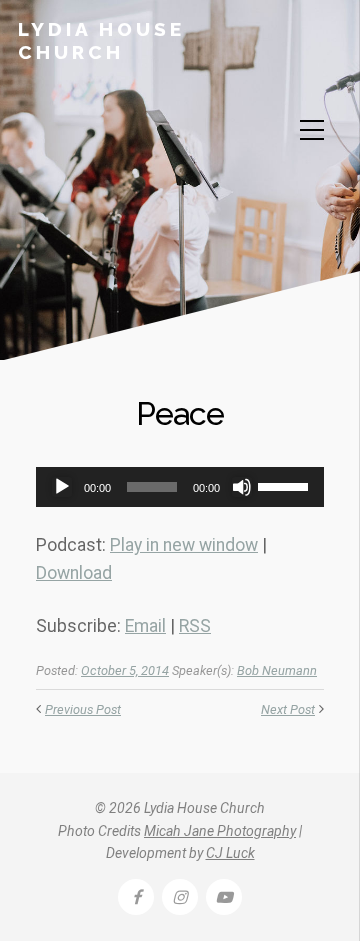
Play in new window (184, 545)
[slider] (286, 485)
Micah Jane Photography (220, 831)
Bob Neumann (277, 670)
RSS (195, 626)
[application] (180, 487)
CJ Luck (230, 853)
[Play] (62, 487)
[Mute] (242, 487)
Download (74, 573)
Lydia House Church (101, 40)
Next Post (288, 709)
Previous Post (83, 709)
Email (145, 626)
